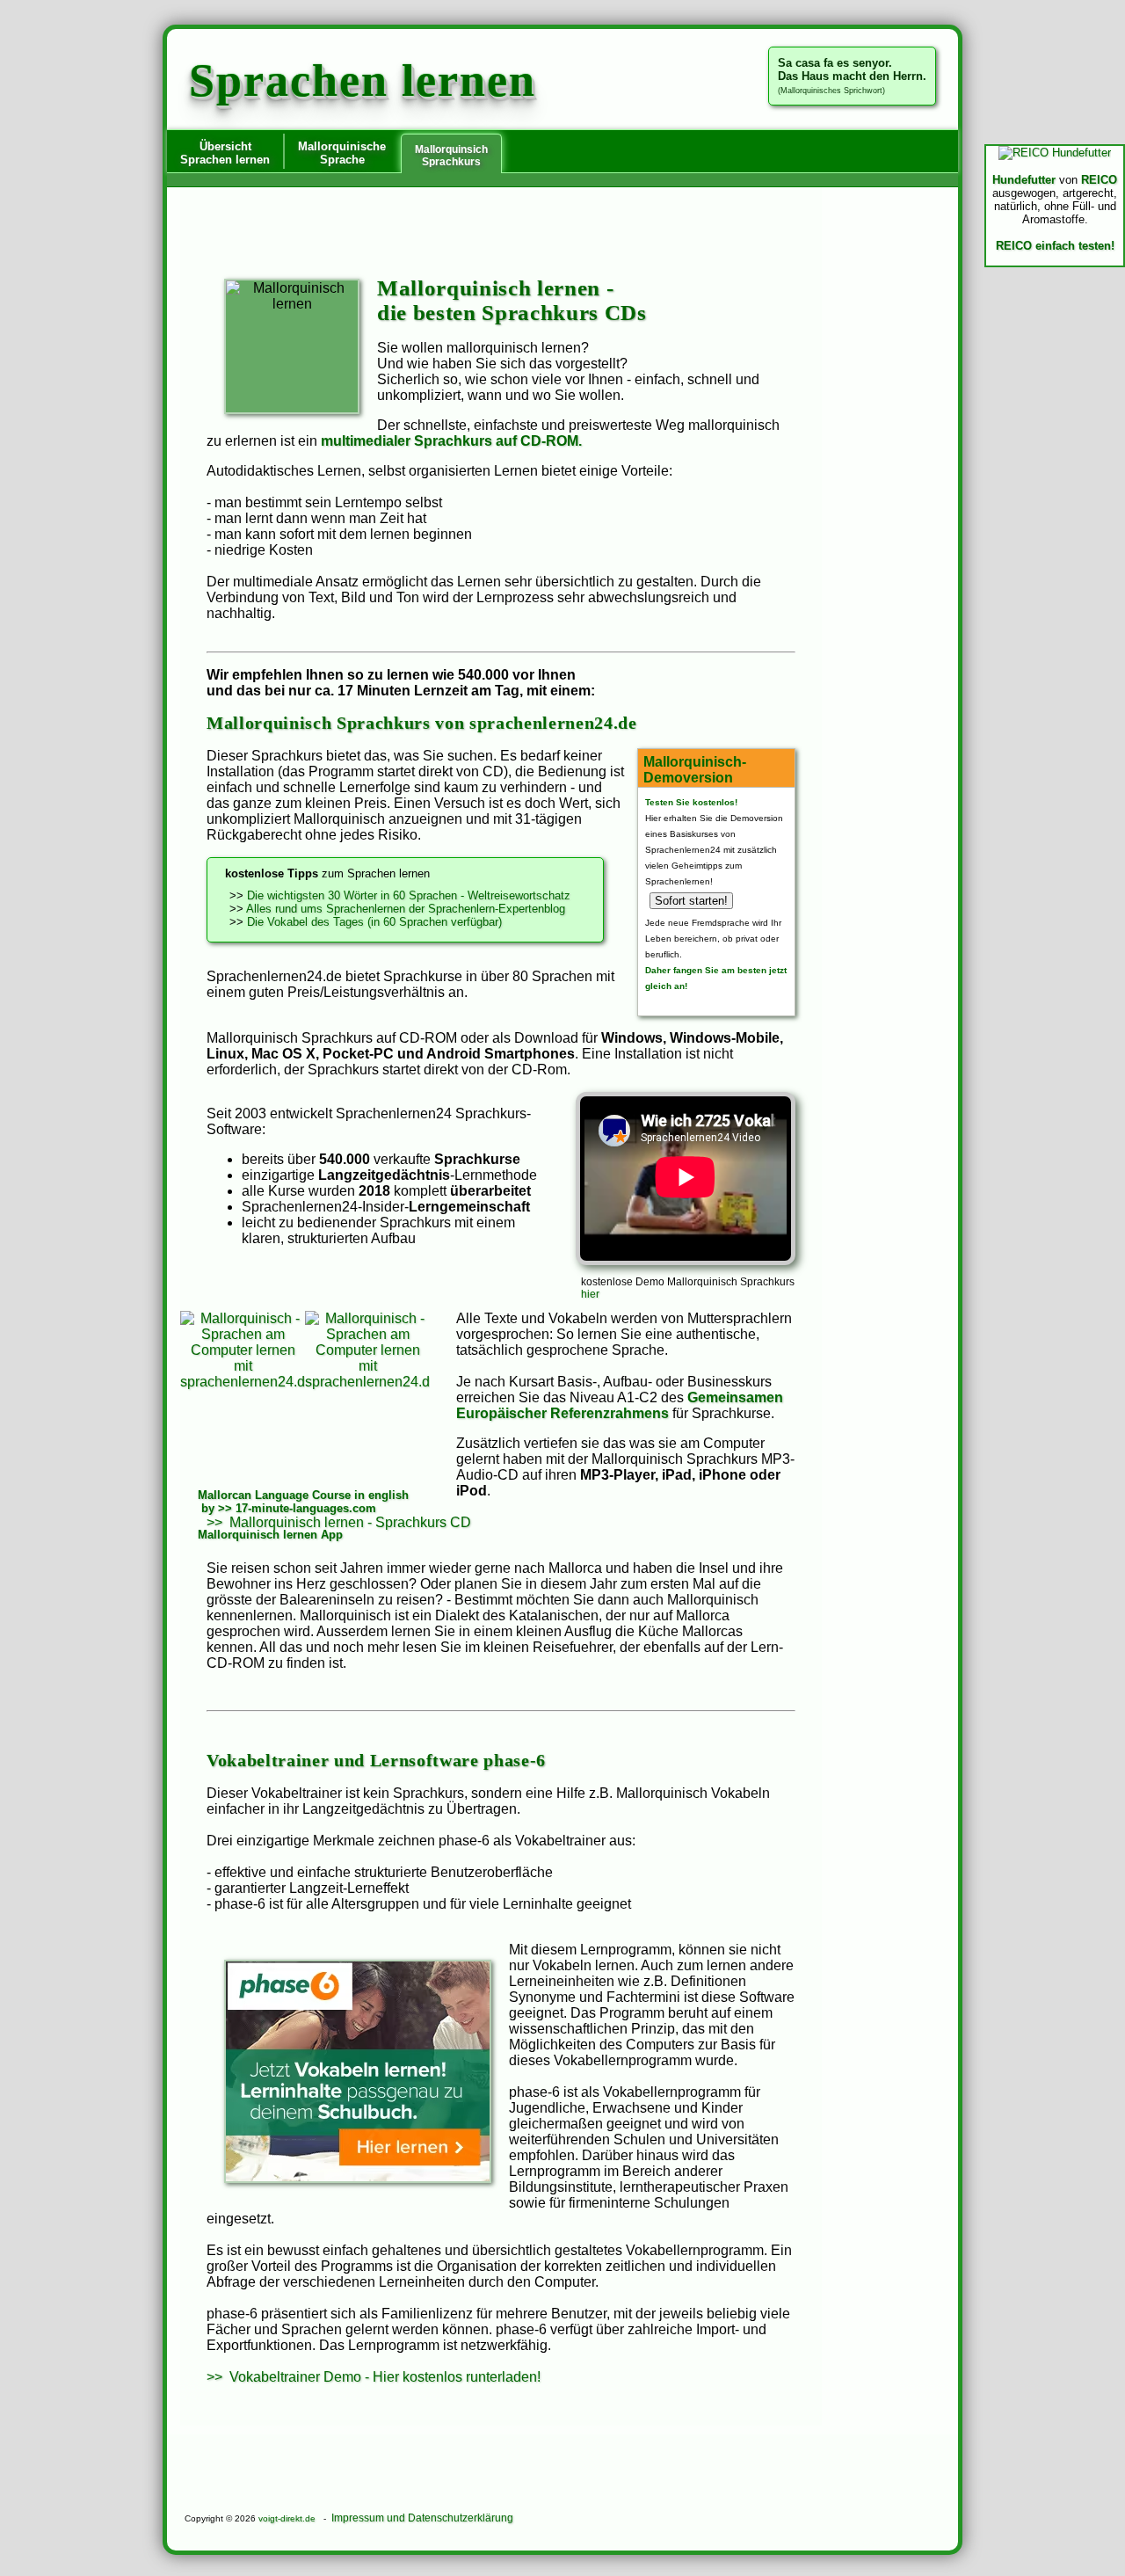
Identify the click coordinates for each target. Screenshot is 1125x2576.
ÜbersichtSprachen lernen (225, 153)
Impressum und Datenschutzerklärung (422, 2518)
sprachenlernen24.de (553, 723)
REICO (1099, 180)
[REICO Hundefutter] (1055, 153)
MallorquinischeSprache (342, 153)
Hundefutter (1024, 180)
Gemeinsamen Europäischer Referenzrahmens (620, 1405)
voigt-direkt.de (287, 2518)
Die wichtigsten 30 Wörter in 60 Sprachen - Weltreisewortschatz (409, 895)
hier (590, 1294)
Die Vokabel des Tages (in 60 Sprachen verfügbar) (374, 922)
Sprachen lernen (363, 80)
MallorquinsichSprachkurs (451, 156)
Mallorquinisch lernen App (270, 1535)
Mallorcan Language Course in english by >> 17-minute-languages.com (303, 1502)
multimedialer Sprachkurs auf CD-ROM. (451, 441)
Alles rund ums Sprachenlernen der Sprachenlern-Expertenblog (406, 909)
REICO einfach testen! (1055, 246)
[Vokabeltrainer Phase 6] (358, 2071)
